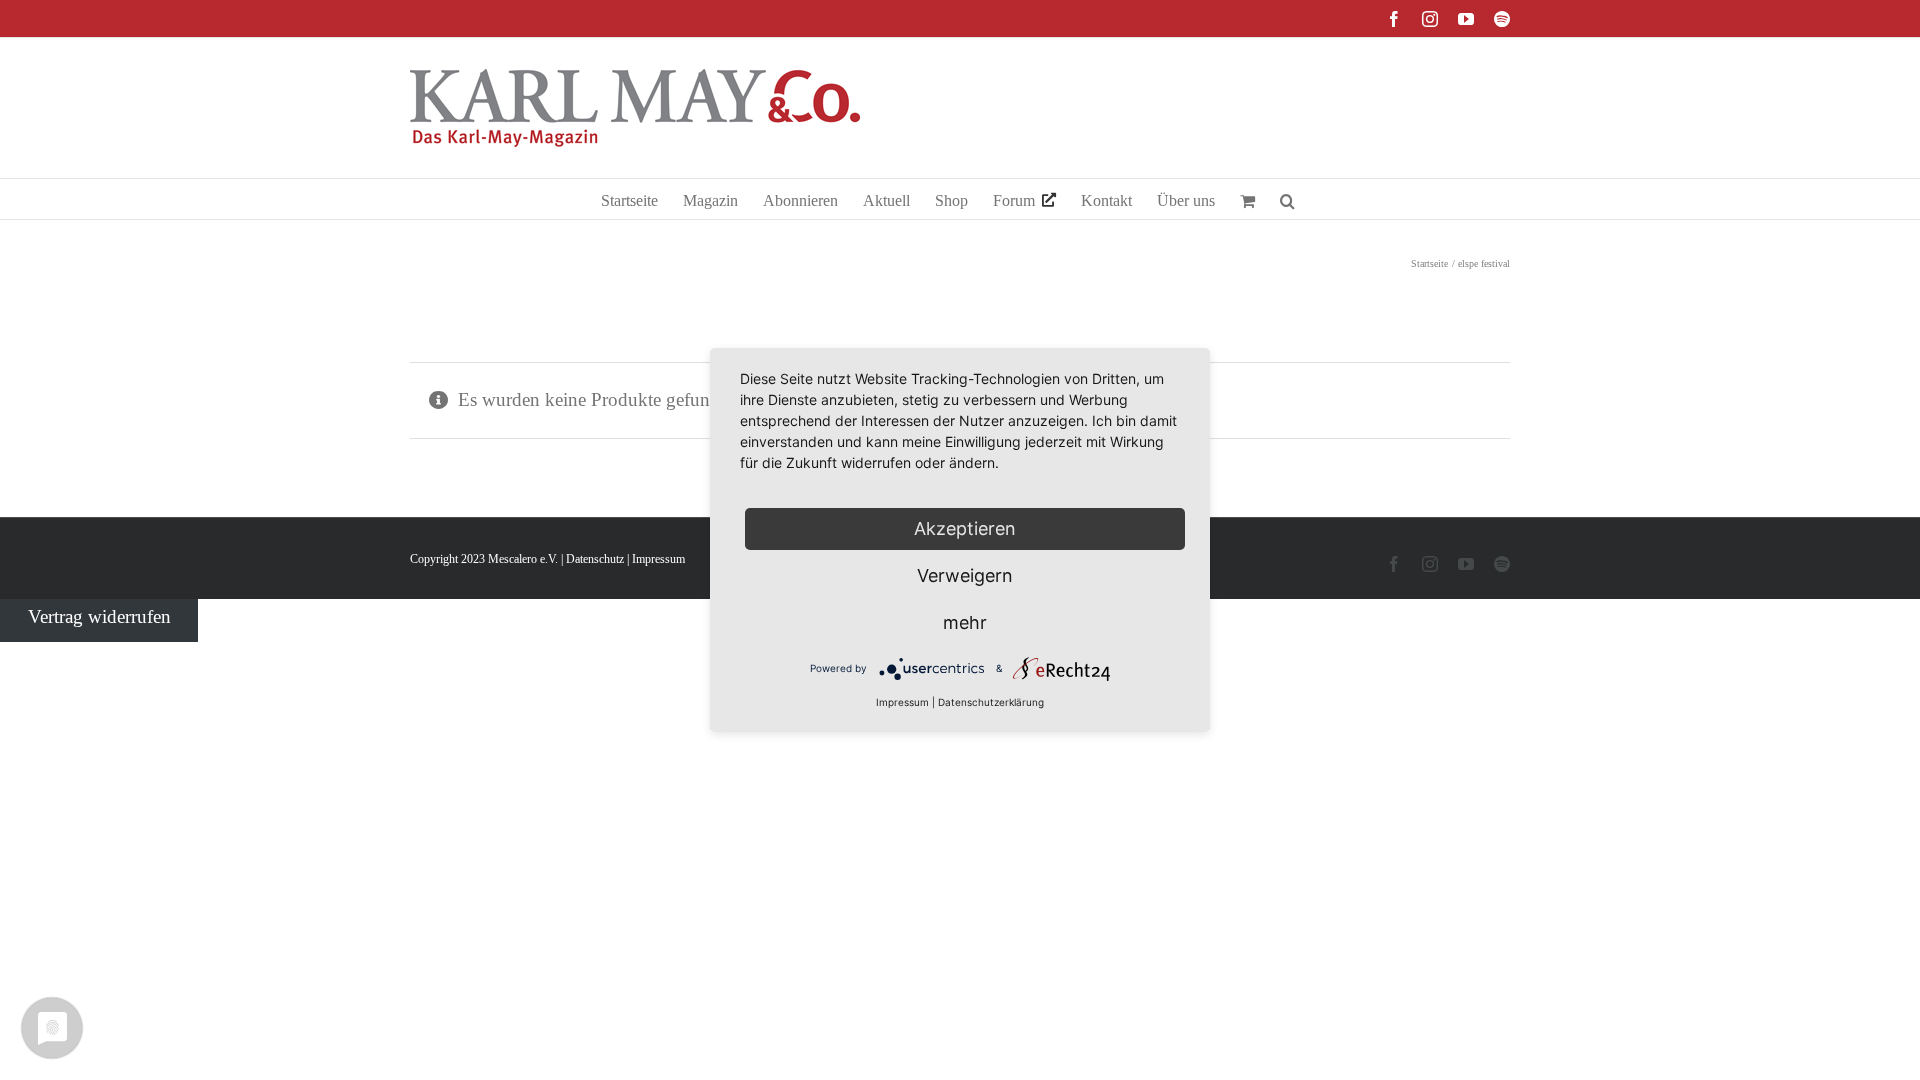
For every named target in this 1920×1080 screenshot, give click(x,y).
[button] (1287, 199)
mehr (965, 622)
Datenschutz (595, 559)
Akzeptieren (965, 528)
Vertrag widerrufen (99, 616)
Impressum (658, 559)
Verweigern (965, 575)
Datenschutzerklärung (991, 702)
